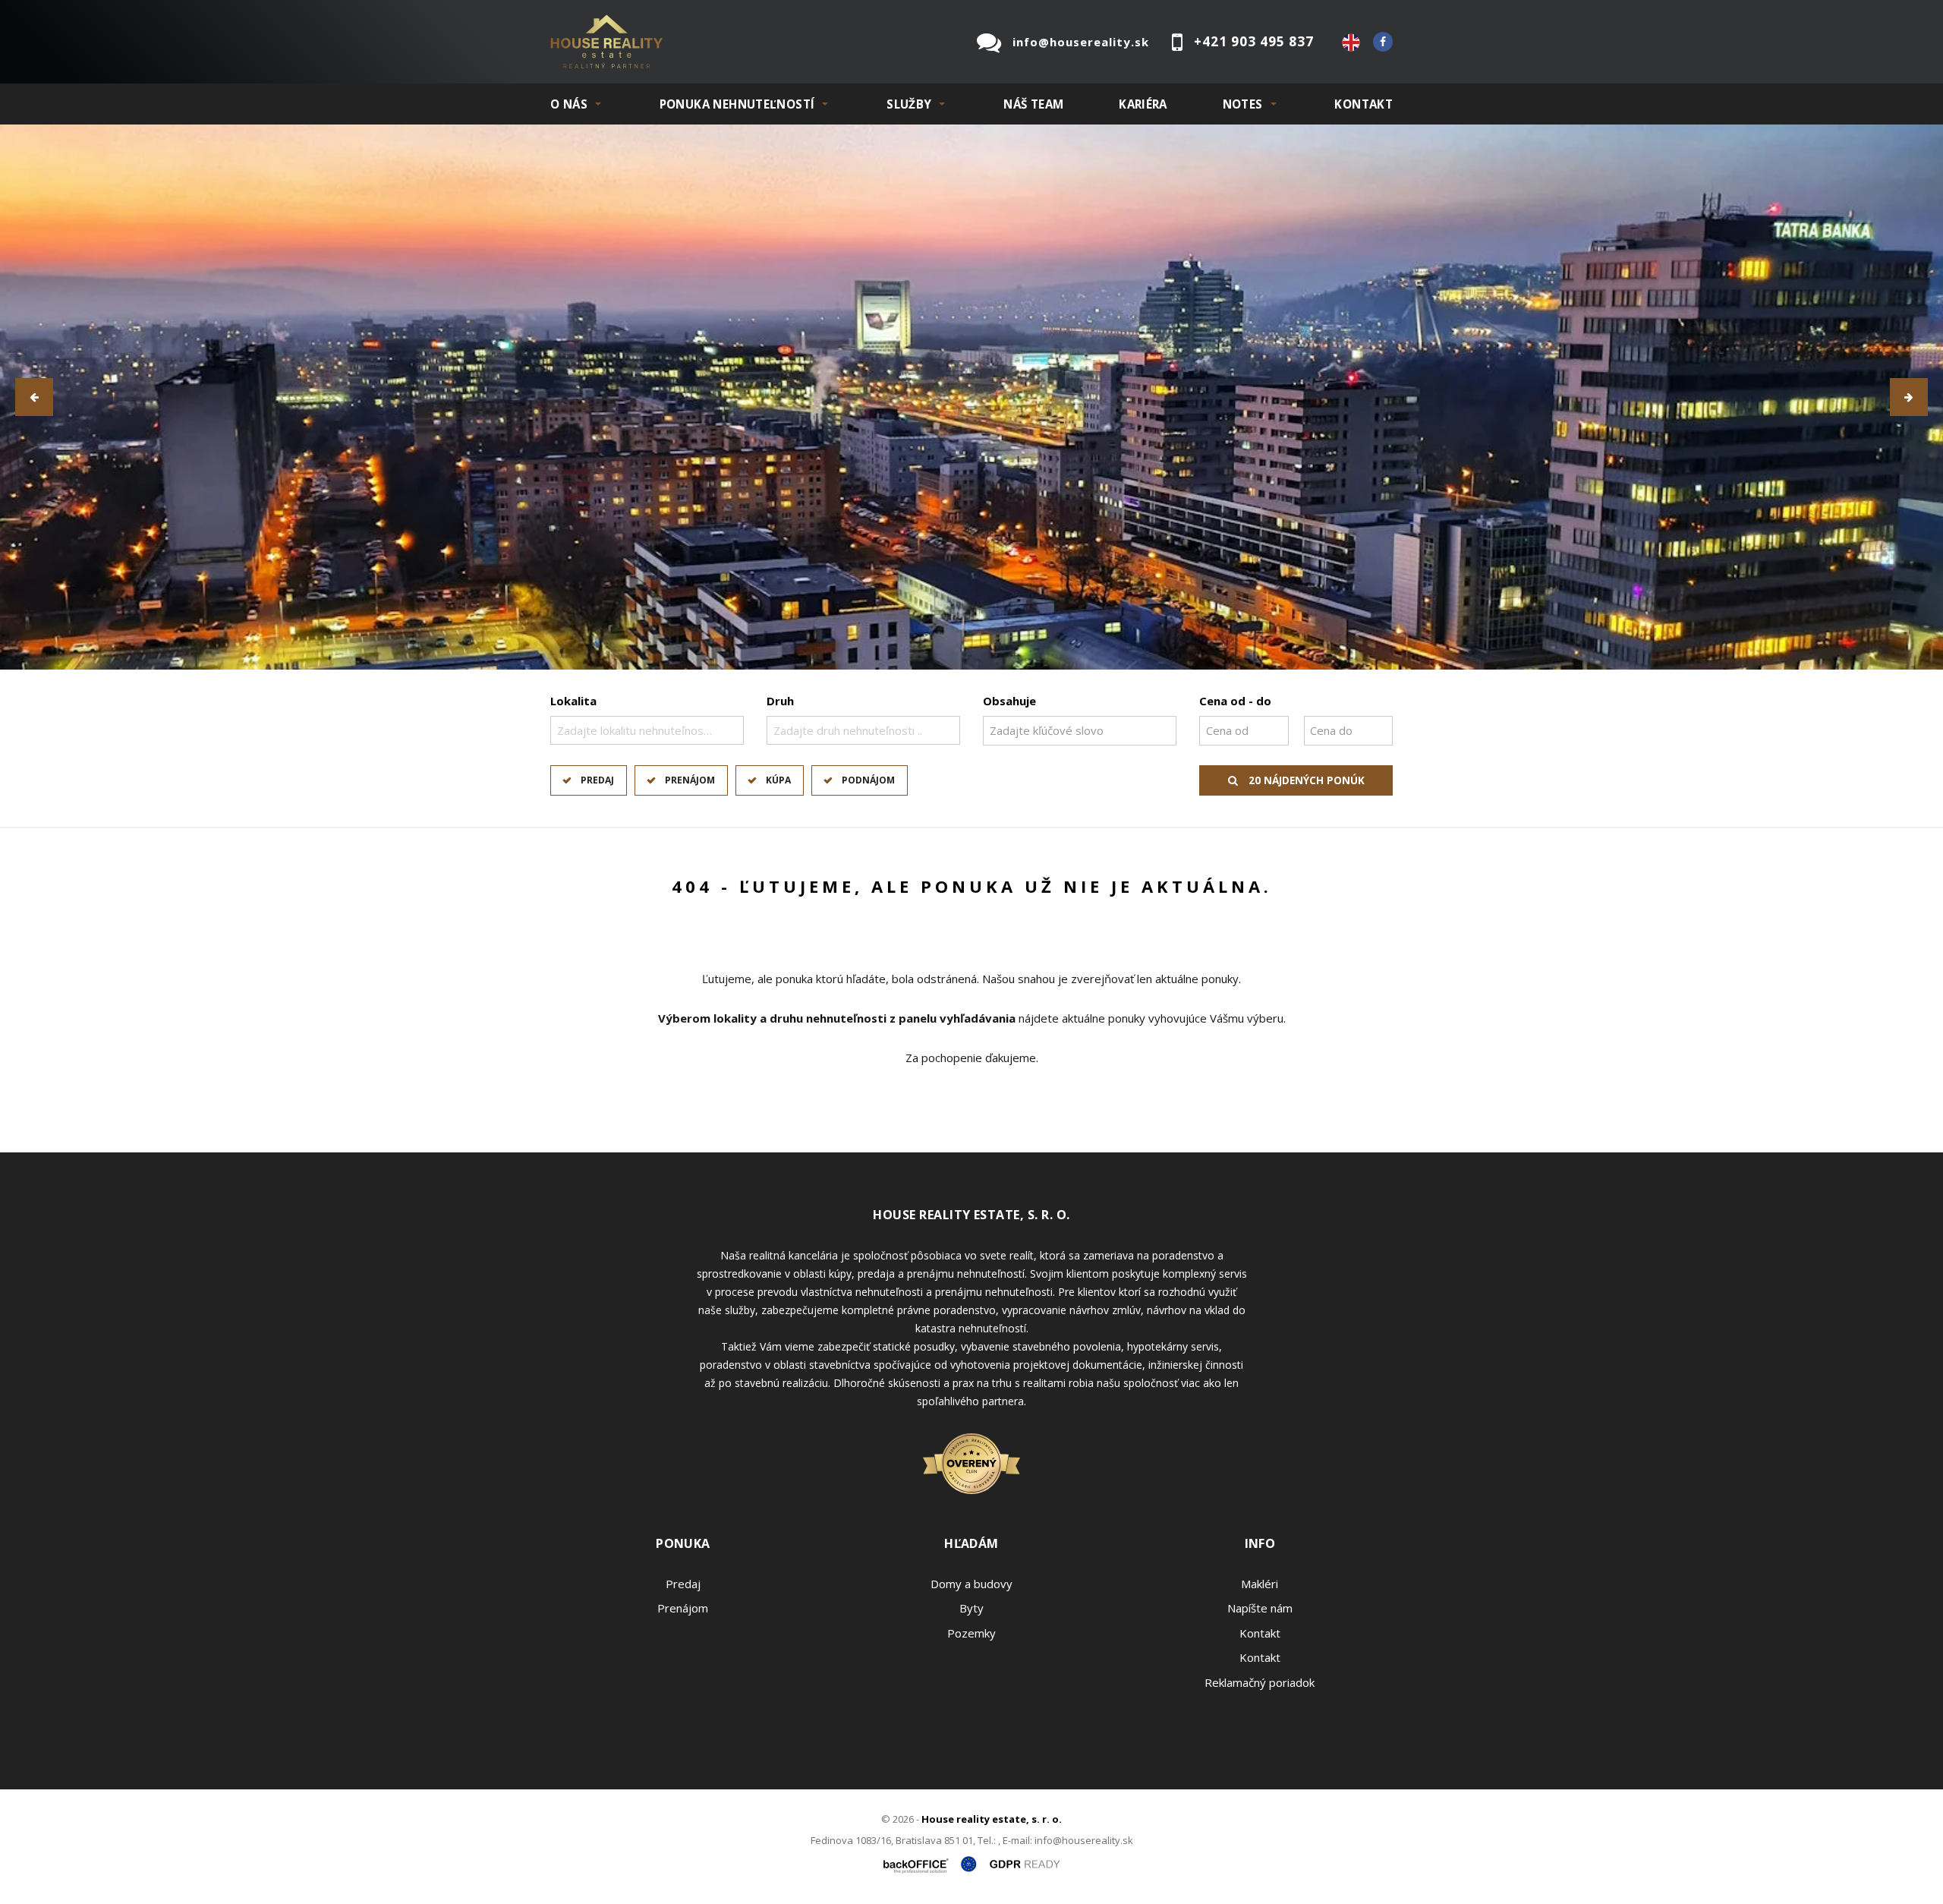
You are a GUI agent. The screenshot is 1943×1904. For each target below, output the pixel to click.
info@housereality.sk (1081, 42)
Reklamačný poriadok (1260, 1682)
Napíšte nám (1260, 1608)
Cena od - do (1235, 701)
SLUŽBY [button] (909, 104)
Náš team (1033, 104)
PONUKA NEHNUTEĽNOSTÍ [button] (737, 104)
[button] (34, 397)
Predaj (597, 780)
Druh (780, 701)
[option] (971, 397)
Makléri (1260, 1584)
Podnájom (868, 780)
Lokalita (573, 701)
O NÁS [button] (569, 104)
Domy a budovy (971, 1584)
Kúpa (778, 780)
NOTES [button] (1243, 104)
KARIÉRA (1143, 104)
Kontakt (1364, 104)
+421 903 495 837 (1254, 41)
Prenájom (690, 780)
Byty (971, 1608)
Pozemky (971, 1633)
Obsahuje (1009, 701)
